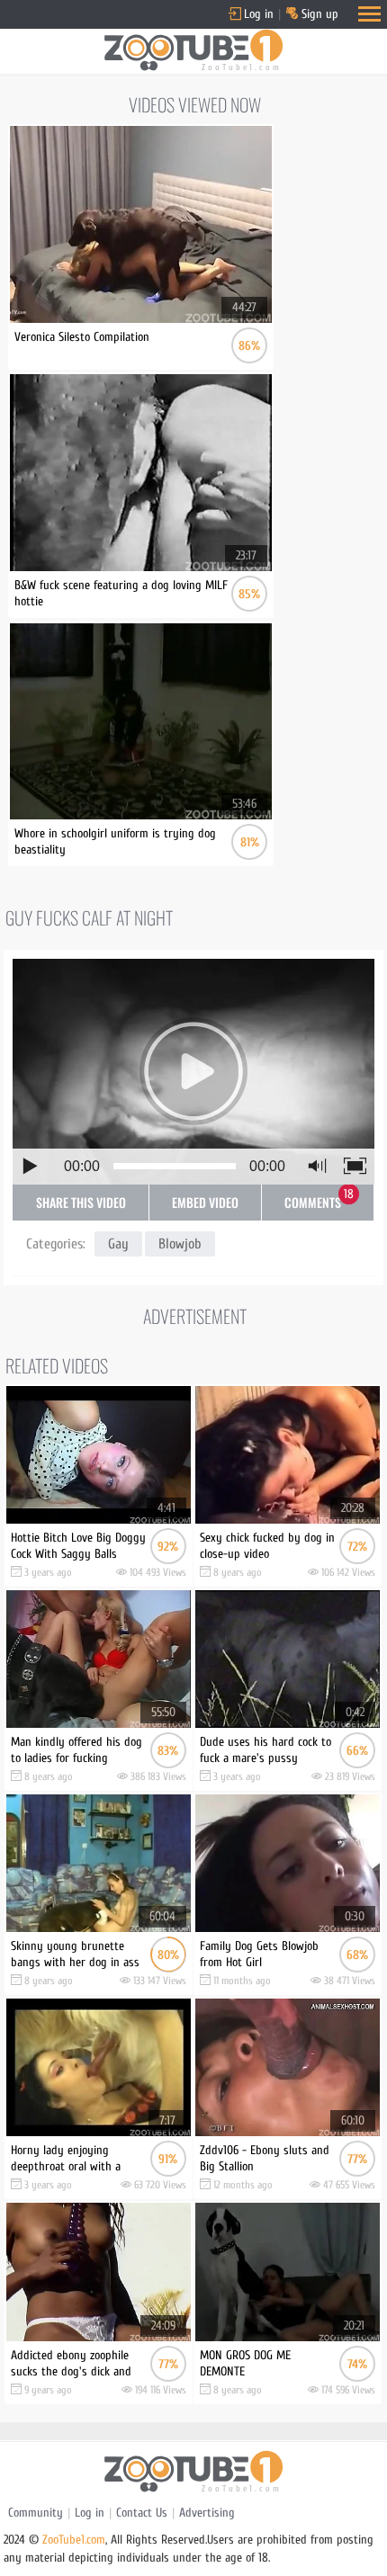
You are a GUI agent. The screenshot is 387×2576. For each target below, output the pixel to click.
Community (36, 2513)
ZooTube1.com (74, 2540)
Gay (118, 1244)
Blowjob (180, 1244)
